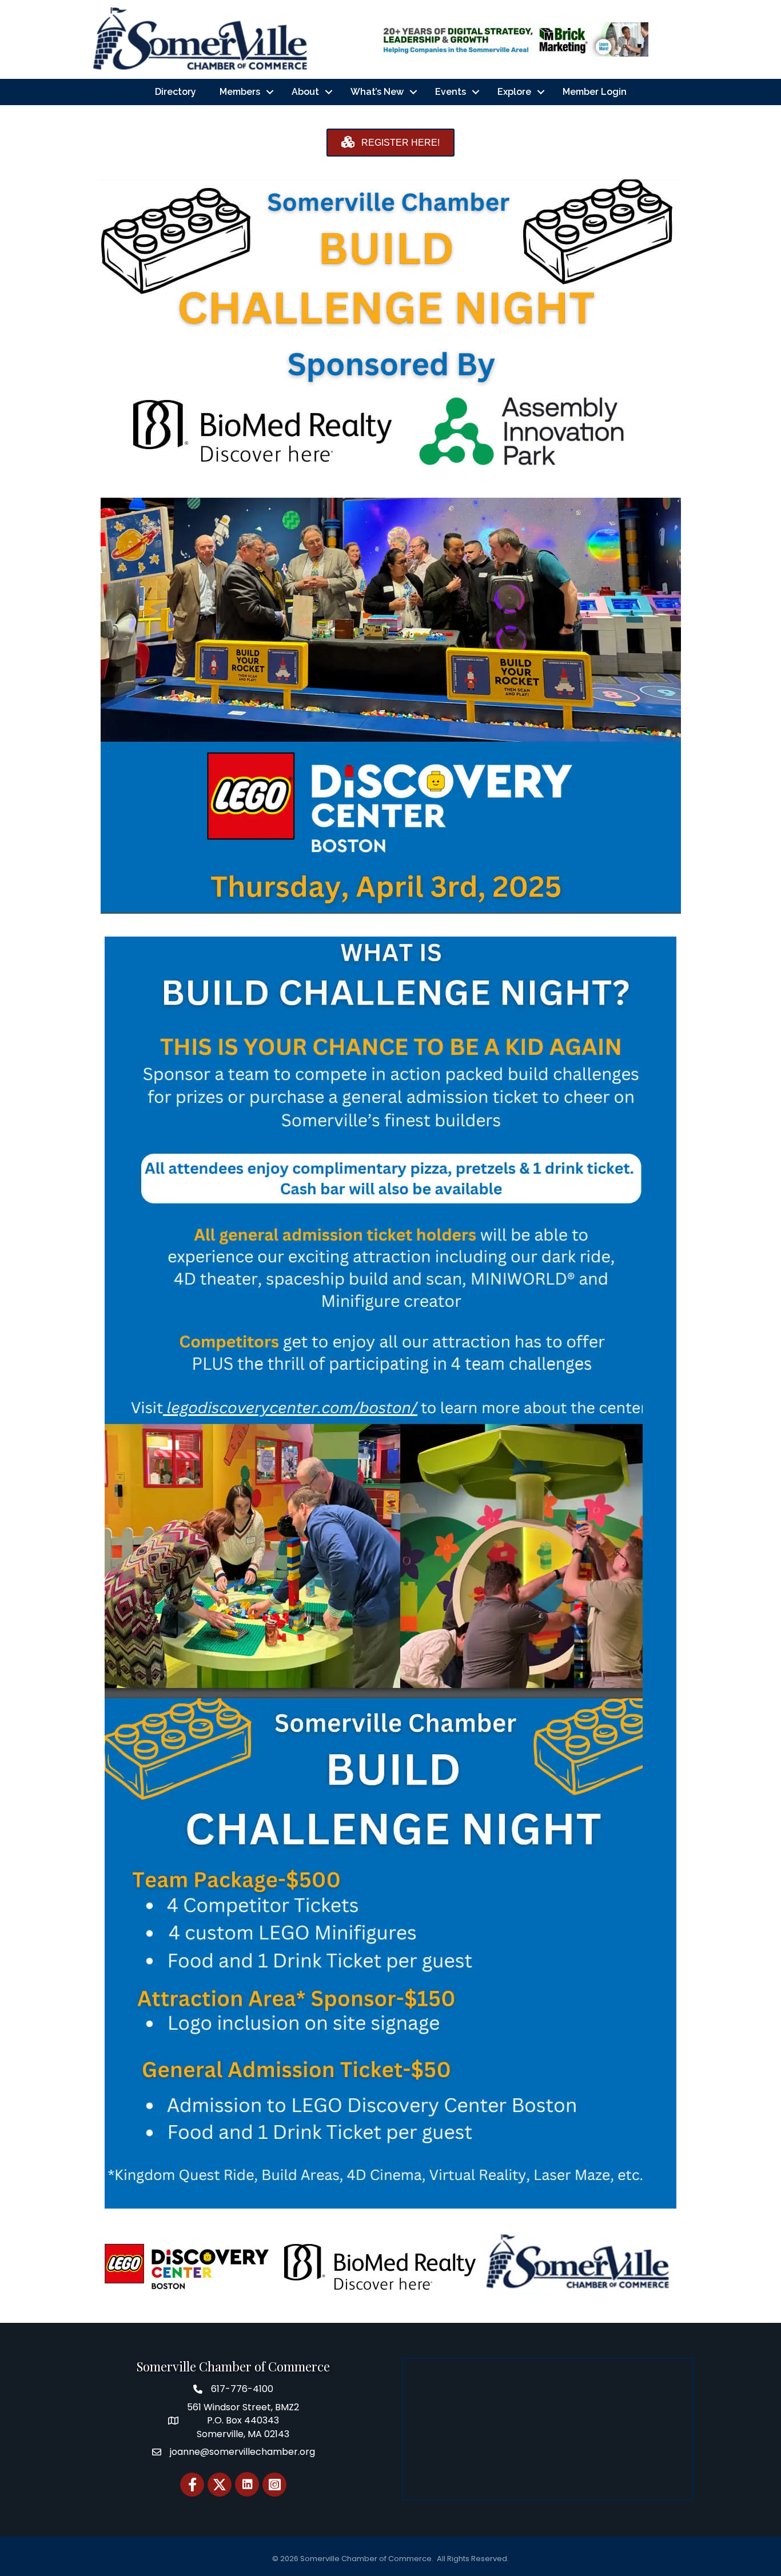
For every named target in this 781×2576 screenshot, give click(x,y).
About (305, 92)
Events (451, 92)
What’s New (377, 92)
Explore (514, 92)
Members (240, 92)
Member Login (595, 92)
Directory (176, 92)
